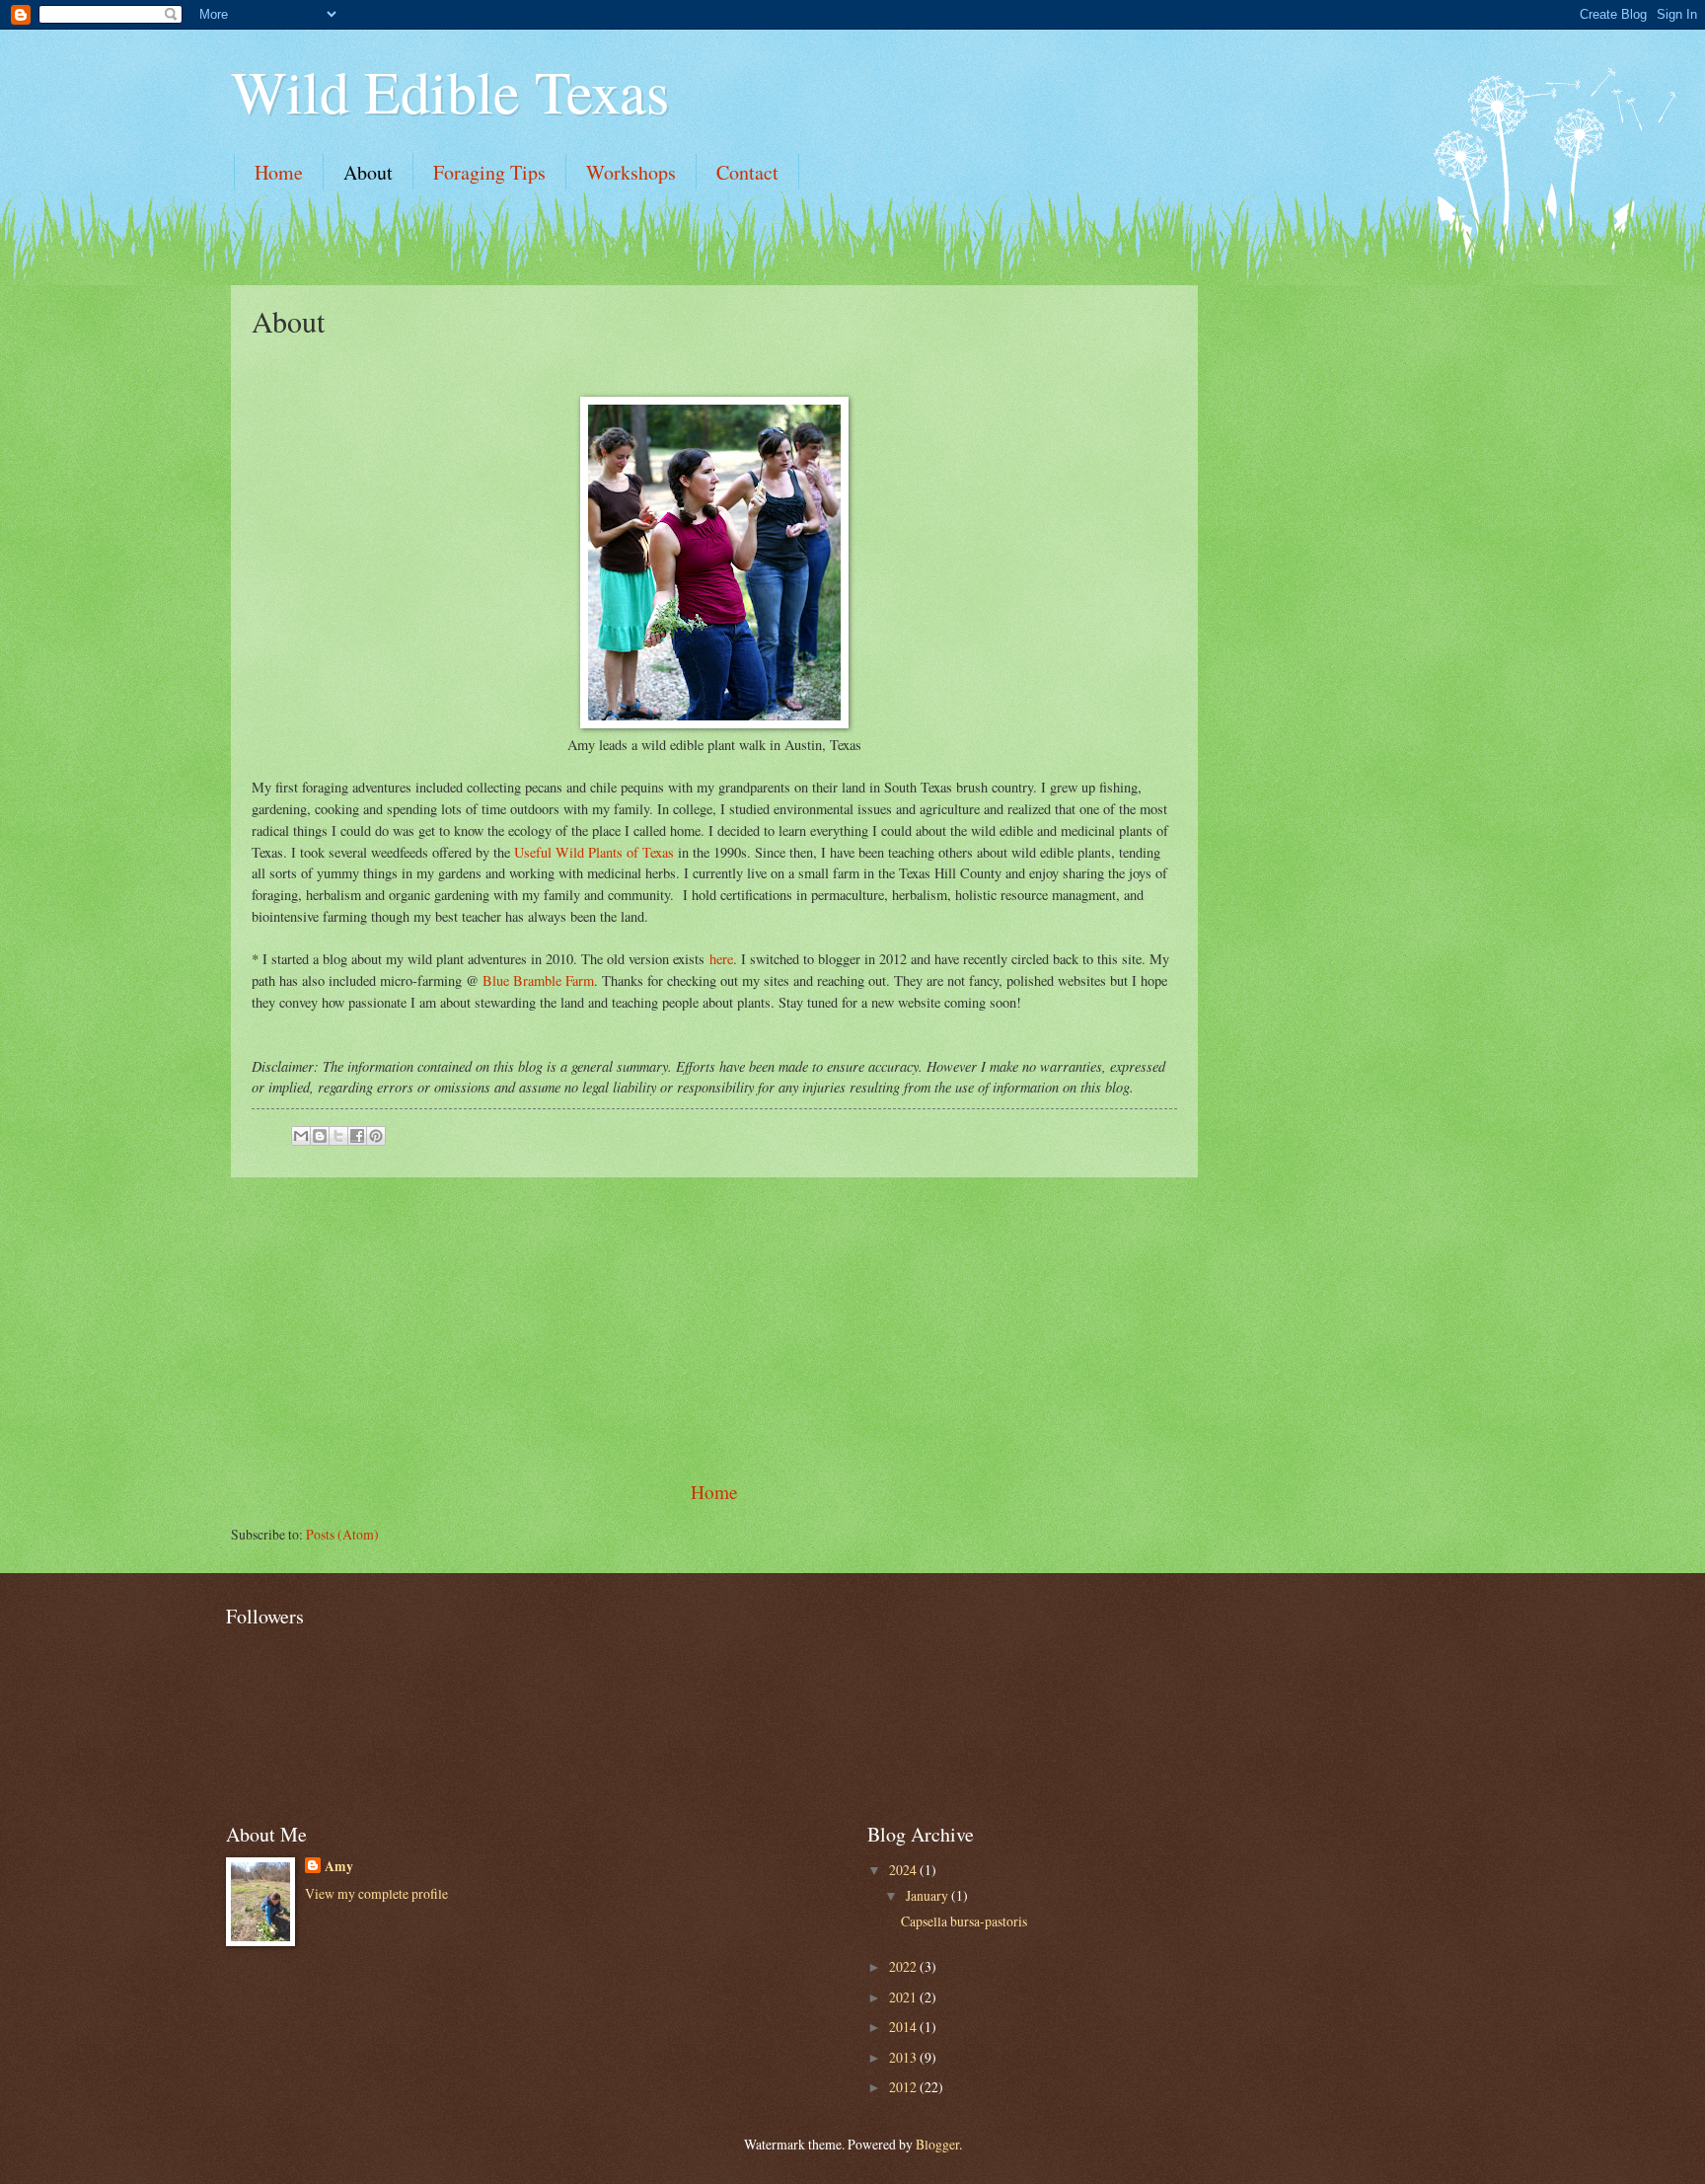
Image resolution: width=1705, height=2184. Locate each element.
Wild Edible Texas (450, 91)
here (721, 959)
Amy (339, 1867)
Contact (747, 172)
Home (279, 172)
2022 (904, 1966)
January (928, 1895)
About (368, 172)
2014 (904, 2027)
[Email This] (301, 1136)
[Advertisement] (714, 1328)
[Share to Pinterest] (376, 1136)
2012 (904, 2087)
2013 (904, 2057)
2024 (904, 1870)
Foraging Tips (489, 172)
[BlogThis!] (320, 1136)
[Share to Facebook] (357, 1136)
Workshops (631, 172)
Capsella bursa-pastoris (964, 1921)
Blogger (937, 2144)
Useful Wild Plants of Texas (594, 852)
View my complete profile (376, 1893)
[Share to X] (338, 1136)
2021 (904, 1997)
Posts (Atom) (342, 1534)
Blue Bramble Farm (538, 980)
